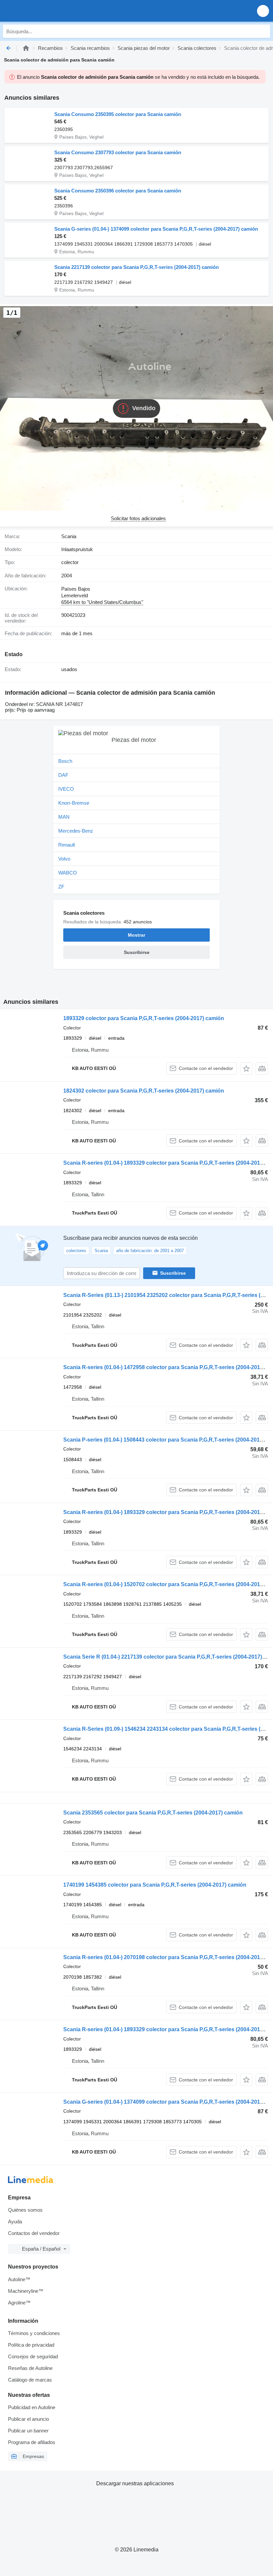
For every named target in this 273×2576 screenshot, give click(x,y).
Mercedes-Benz (76, 831)
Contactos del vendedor (34, 2233)
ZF (61, 887)
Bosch (65, 761)
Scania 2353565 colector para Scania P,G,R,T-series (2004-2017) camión (153, 1813)
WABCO (68, 873)
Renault (67, 845)
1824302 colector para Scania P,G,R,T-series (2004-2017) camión (144, 1091)
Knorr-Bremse (74, 803)
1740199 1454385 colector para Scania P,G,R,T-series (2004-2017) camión (155, 1885)
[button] (263, 11)
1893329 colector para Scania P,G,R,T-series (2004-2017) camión (144, 1018)
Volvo (64, 859)
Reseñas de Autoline (30, 2368)
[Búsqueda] (263, 31)
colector (70, 562)
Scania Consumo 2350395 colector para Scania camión (118, 114)
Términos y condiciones (34, 2333)
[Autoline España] (43, 11)
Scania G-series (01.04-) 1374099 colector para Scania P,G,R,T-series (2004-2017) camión (156, 229)
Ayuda (15, 2222)
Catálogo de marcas (30, 2380)
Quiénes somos (25, 2210)
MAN (64, 817)
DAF (63, 775)
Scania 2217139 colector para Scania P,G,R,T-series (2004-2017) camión (136, 267)
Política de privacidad (31, 2345)
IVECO (66, 789)
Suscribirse (173, 1273)
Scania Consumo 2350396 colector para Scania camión (118, 191)
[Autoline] (26, 48)
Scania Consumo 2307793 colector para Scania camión (118, 152)
